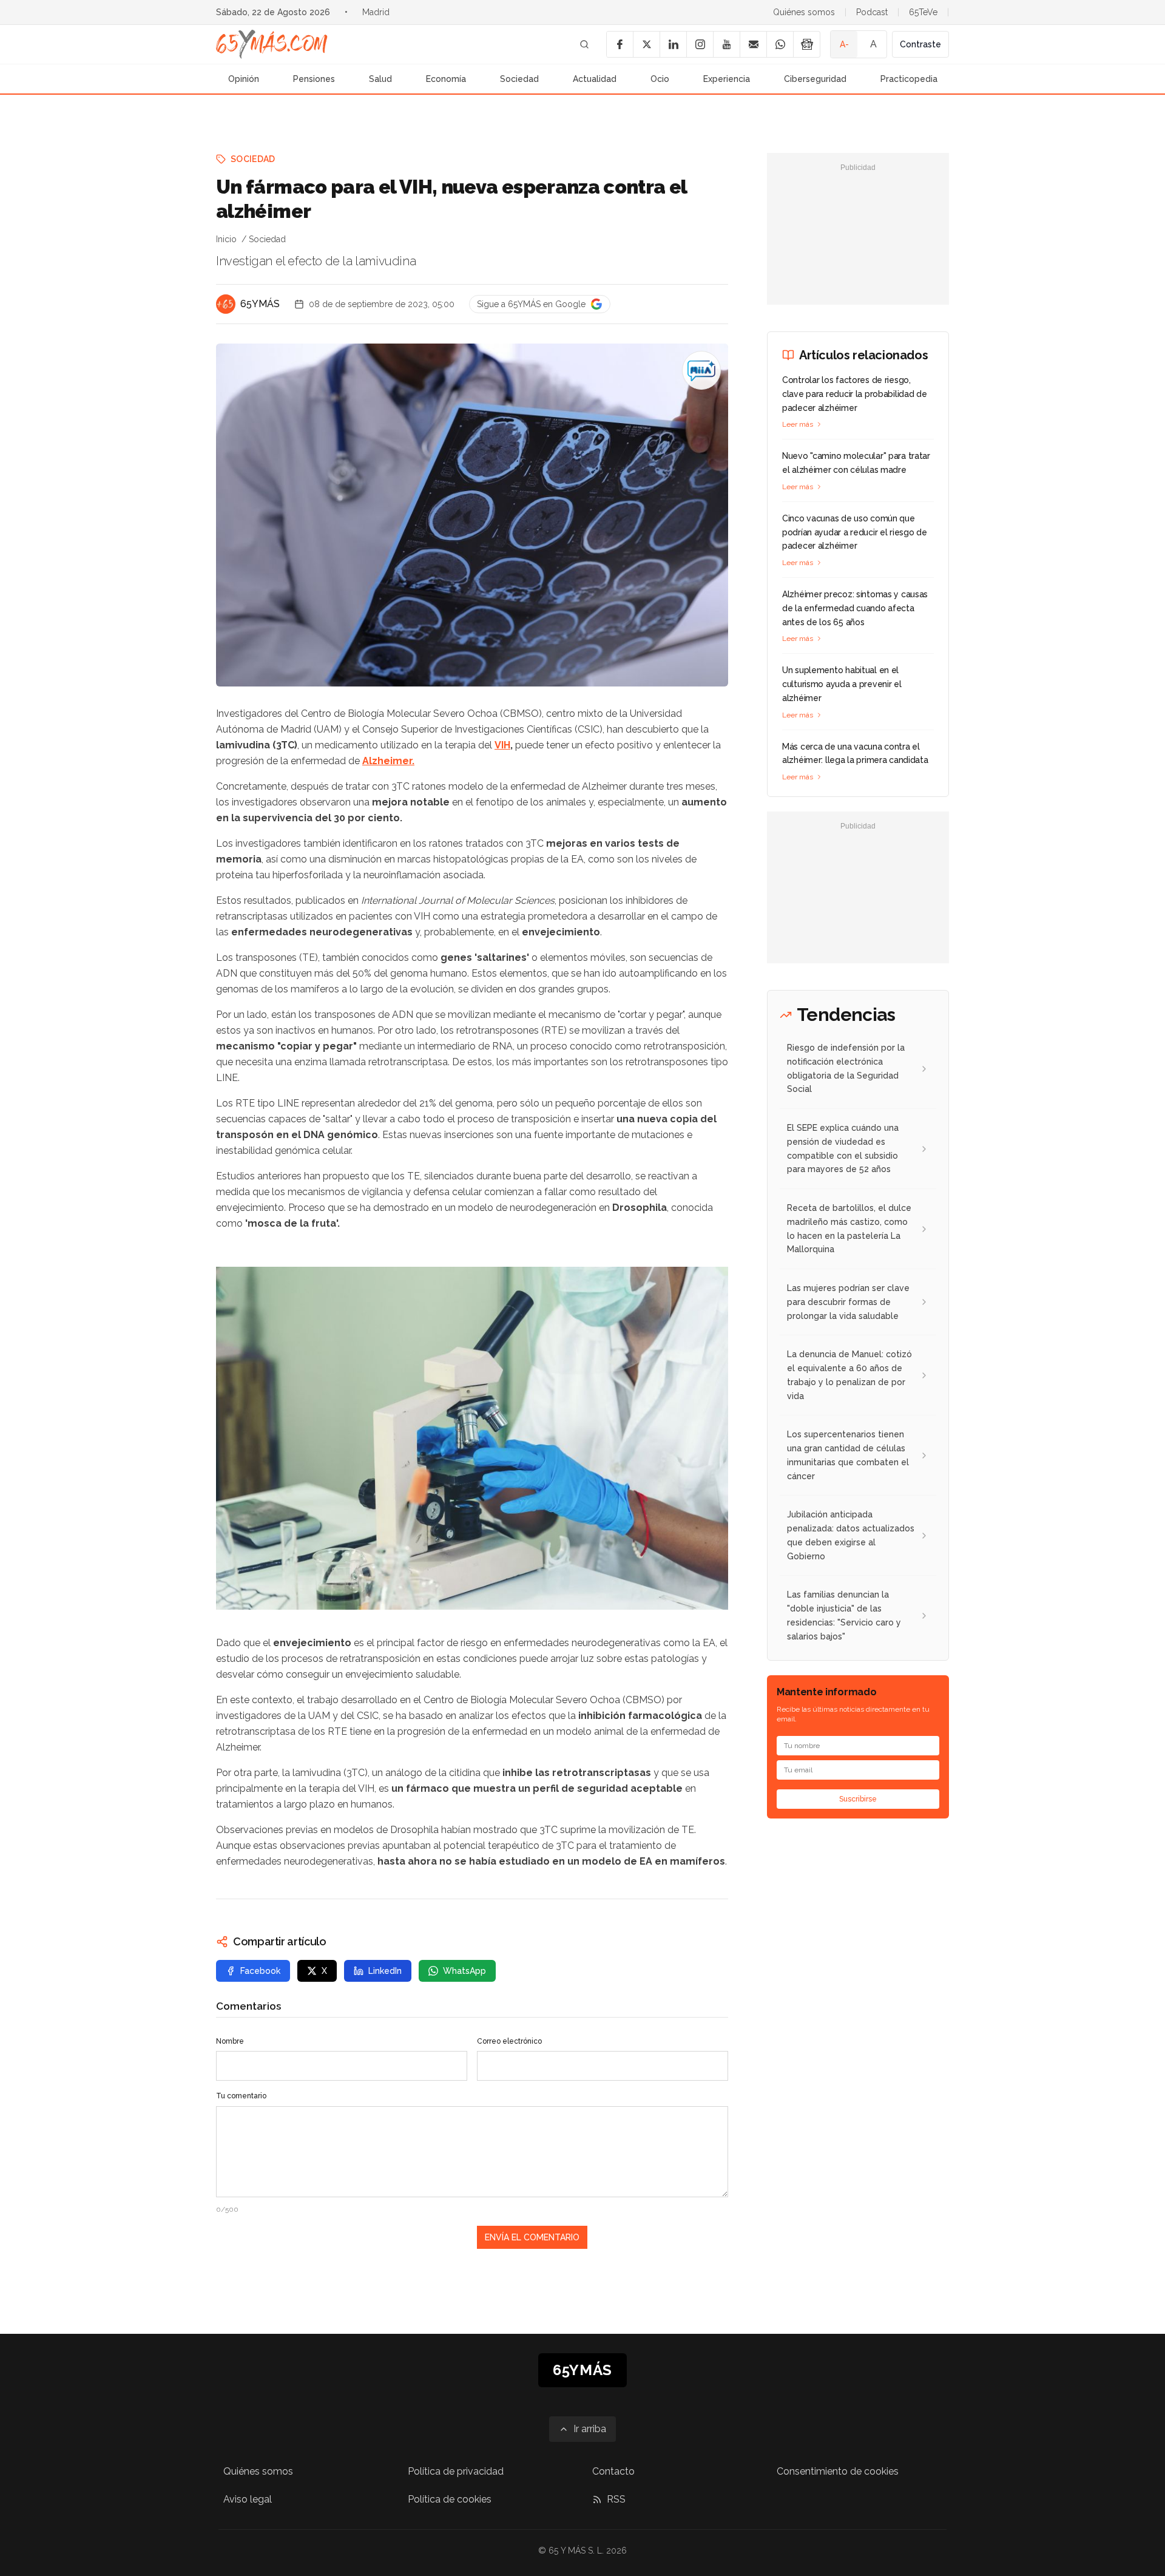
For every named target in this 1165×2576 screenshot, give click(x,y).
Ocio (660, 79)
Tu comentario (241, 2096)
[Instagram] (700, 44)
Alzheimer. (388, 761)
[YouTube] (726, 44)
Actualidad (595, 79)
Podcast (872, 12)
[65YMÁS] (226, 304)
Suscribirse (858, 1799)
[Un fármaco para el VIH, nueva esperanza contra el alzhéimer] (701, 370)
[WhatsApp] (780, 44)
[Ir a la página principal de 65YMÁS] (272, 44)
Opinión (244, 79)
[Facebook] (620, 44)
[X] (646, 44)
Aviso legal (248, 2499)
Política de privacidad (456, 2471)
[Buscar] (584, 44)
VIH (502, 745)
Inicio (226, 239)
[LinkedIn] (673, 44)
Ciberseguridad (815, 79)
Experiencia (727, 79)
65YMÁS (260, 304)
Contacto (613, 2471)
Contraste (920, 44)
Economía (446, 79)
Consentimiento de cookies (838, 2471)
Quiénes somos (804, 12)
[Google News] (806, 44)
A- (844, 44)
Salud (380, 79)
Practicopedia (909, 79)
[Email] (753, 44)
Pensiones (314, 79)
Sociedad (519, 79)
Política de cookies (450, 2499)
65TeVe (923, 12)
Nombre (230, 2041)
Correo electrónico (509, 2041)
